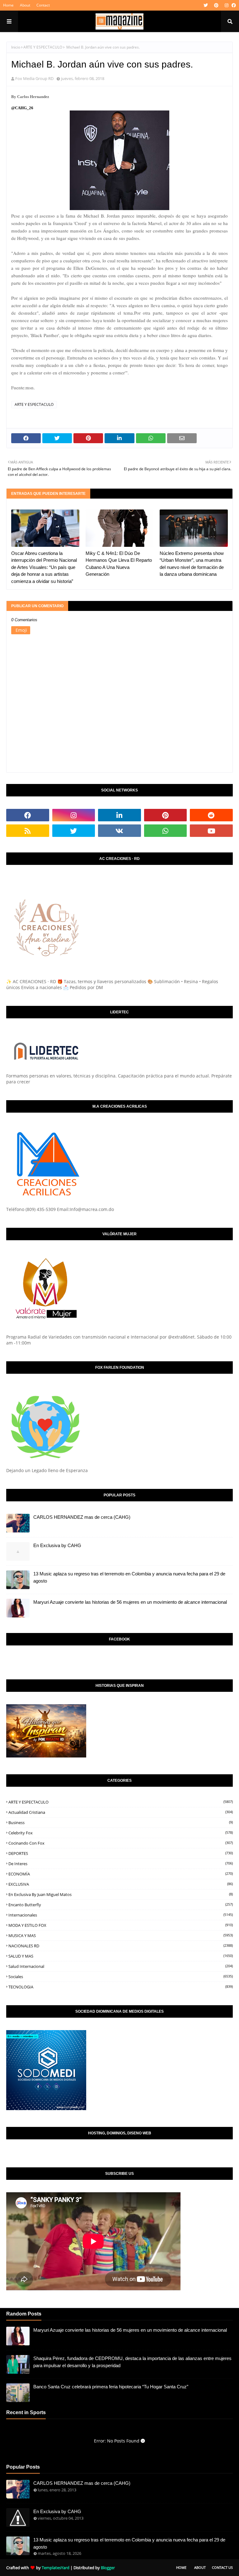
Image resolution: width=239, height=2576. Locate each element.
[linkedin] (119, 815)
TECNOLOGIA (121, 1987)
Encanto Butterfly (121, 1905)
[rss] (28, 831)
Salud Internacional (121, 1966)
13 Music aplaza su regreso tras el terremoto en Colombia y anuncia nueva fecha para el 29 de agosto (129, 1577)
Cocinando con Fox (121, 1843)
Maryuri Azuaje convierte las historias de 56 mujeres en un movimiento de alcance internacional (130, 1602)
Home (8, 5)
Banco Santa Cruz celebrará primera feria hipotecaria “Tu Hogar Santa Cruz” (111, 2387)
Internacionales (121, 1915)
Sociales (121, 1977)
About (25, 5)
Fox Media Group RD (34, 78)
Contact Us (222, 2567)
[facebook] (233, 5)
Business (121, 1823)
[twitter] (206, 5)
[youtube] (211, 831)
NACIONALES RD (121, 1946)
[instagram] (227, 5)
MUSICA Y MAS (121, 1936)
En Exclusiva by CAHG (57, 1545)
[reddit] (211, 815)
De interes (121, 1864)
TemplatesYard (56, 2568)
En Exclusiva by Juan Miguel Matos (121, 1894)
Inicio (16, 47)
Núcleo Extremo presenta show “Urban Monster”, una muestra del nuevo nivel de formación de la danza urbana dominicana (192, 564)
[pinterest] (216, 5)
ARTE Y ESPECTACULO (43, 47)
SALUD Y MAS (121, 1956)
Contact (43, 5)
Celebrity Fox (121, 1833)
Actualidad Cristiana (121, 1812)
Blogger (108, 2568)
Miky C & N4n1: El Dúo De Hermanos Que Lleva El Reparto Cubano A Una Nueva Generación (119, 564)
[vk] (119, 831)
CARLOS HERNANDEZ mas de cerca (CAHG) (82, 1517)
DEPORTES (121, 1853)
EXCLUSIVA (121, 1884)
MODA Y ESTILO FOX (121, 1925)
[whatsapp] (166, 831)
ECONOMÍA (121, 1874)
